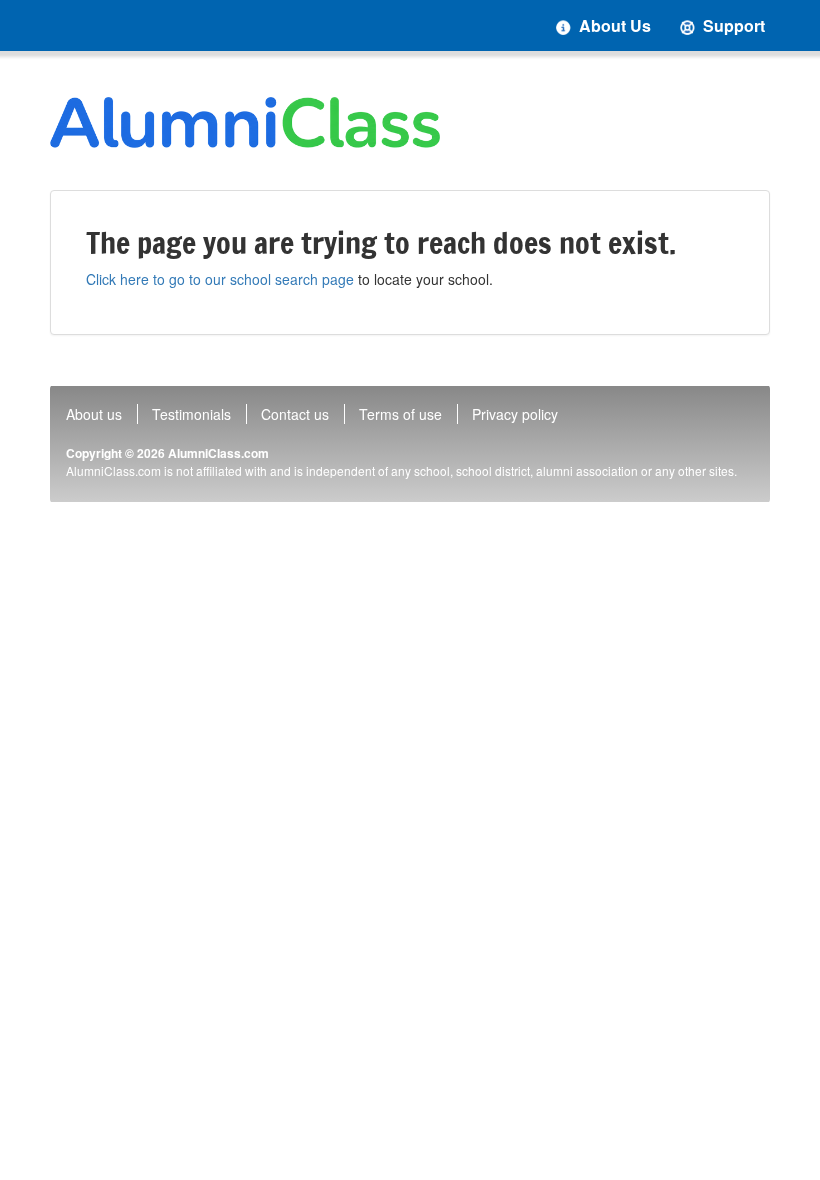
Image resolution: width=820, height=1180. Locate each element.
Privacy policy (515, 414)
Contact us (295, 414)
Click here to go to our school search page (220, 279)
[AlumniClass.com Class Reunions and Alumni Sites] (245, 122)
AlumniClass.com (218, 453)
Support (732, 25)
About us (94, 414)
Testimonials (191, 414)
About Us (613, 25)
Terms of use (400, 414)
